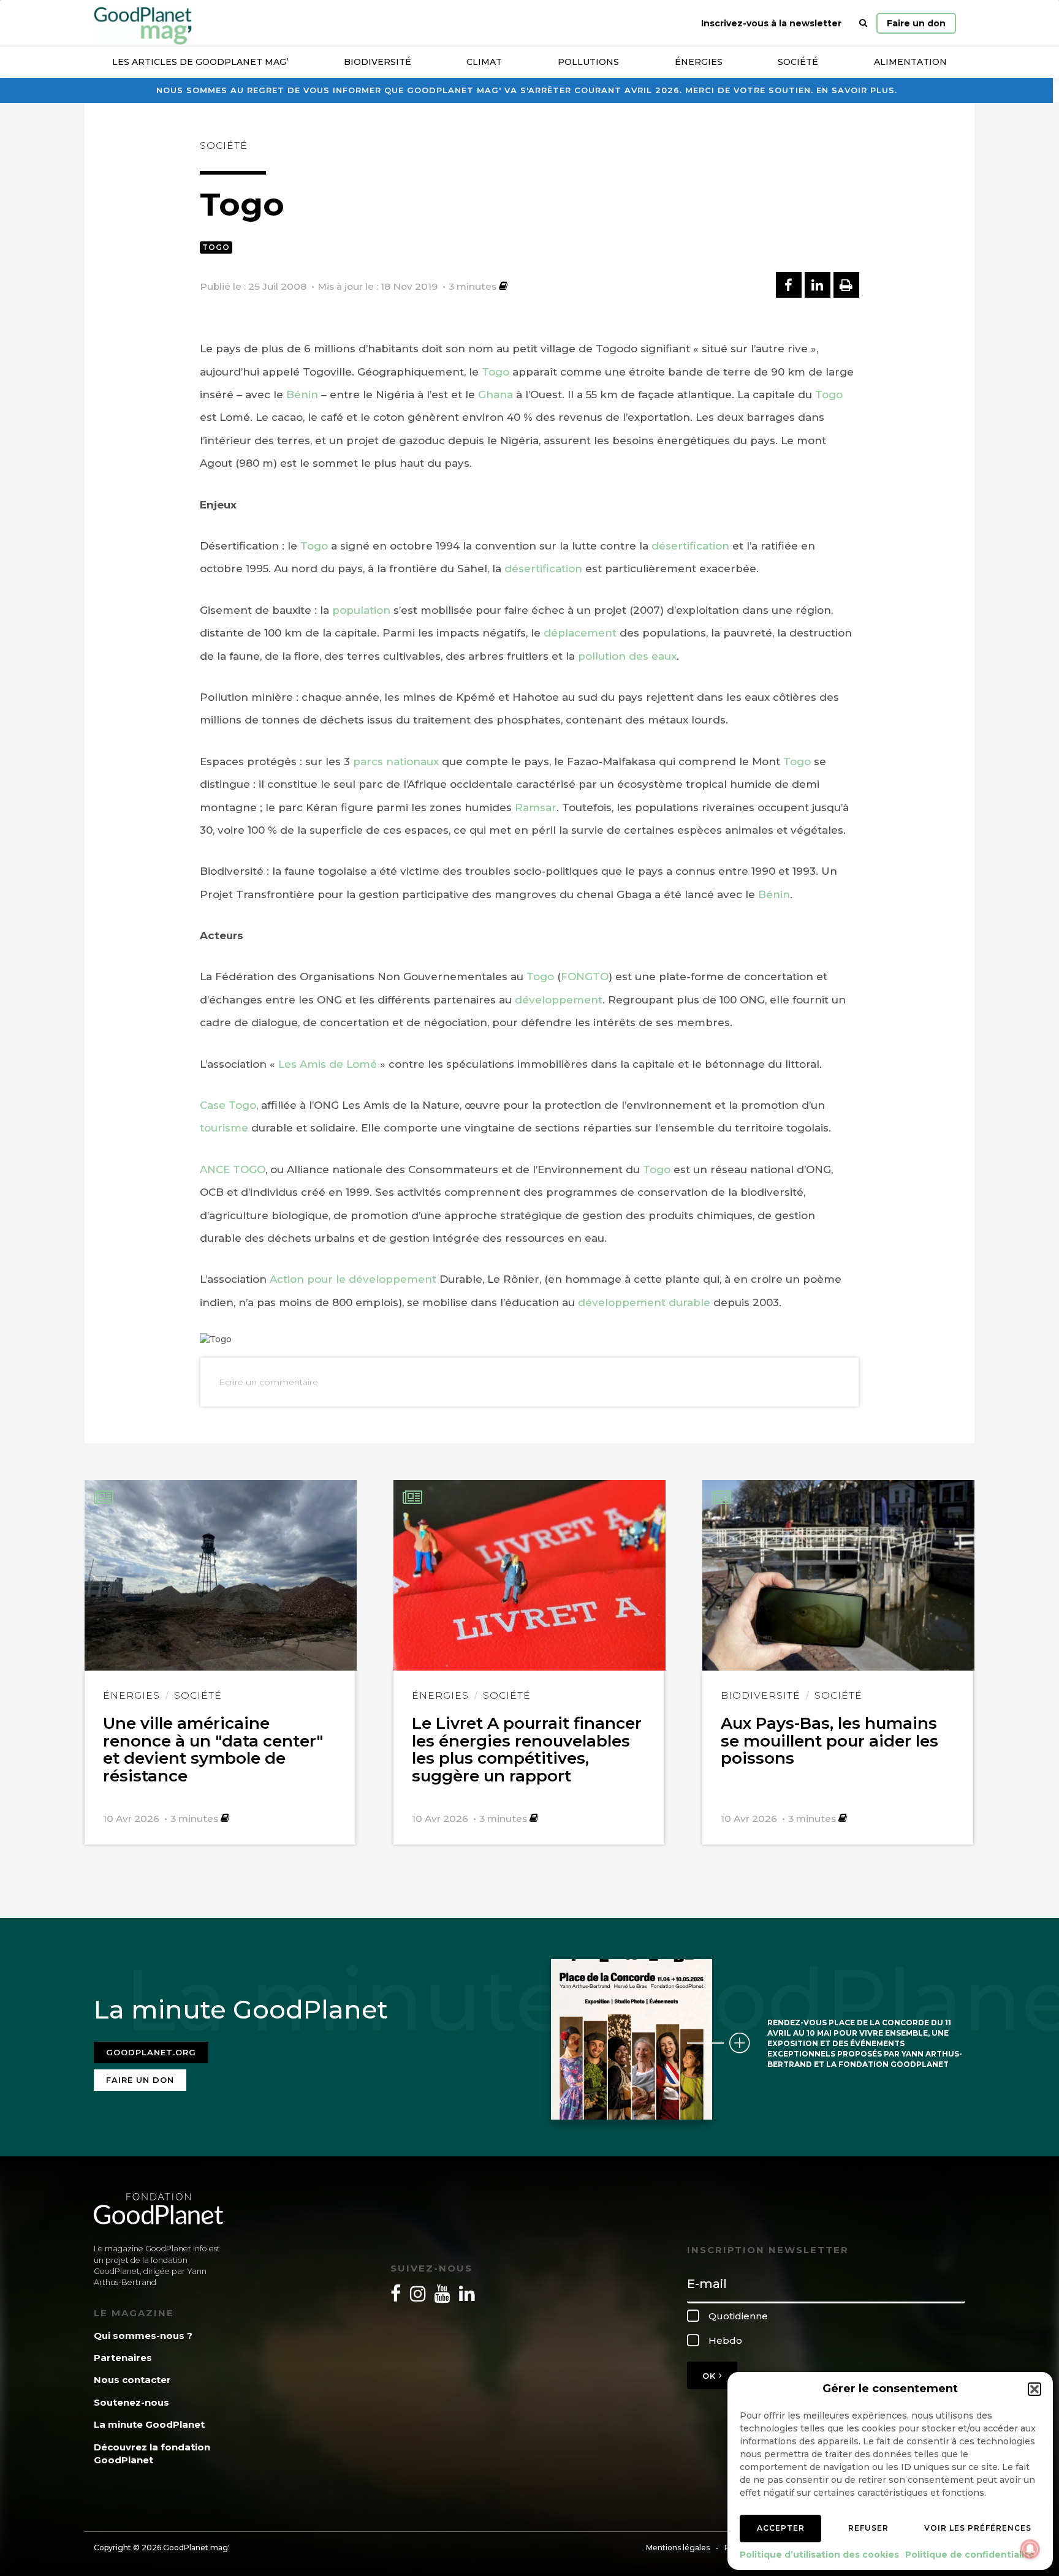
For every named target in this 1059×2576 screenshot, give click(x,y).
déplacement (580, 633)
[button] (1034, 2389)
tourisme (224, 1128)
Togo (216, 247)
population (361, 610)
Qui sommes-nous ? (143, 2336)
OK (711, 2376)
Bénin (302, 395)
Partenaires (123, 2358)
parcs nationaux (396, 761)
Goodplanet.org (151, 2052)
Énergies (699, 62)
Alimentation (910, 62)
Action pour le (309, 1279)
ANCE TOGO (233, 1169)
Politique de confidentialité (970, 2555)
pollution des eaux (627, 656)
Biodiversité (378, 62)
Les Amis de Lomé (328, 1064)
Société (798, 62)
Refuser (868, 2528)
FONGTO (585, 976)
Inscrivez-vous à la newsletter (771, 23)
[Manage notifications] (1030, 2549)
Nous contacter (132, 2380)
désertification (690, 546)
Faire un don (916, 23)
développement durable (644, 1302)
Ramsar (536, 807)
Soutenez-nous (131, 2402)
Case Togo (228, 1105)
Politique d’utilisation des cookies (819, 2555)
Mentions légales (678, 2548)
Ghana (495, 395)
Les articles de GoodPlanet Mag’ (200, 62)
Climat (484, 62)
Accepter (781, 2528)
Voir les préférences (978, 2528)
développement (559, 1000)
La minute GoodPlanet (149, 2424)
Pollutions (588, 62)
